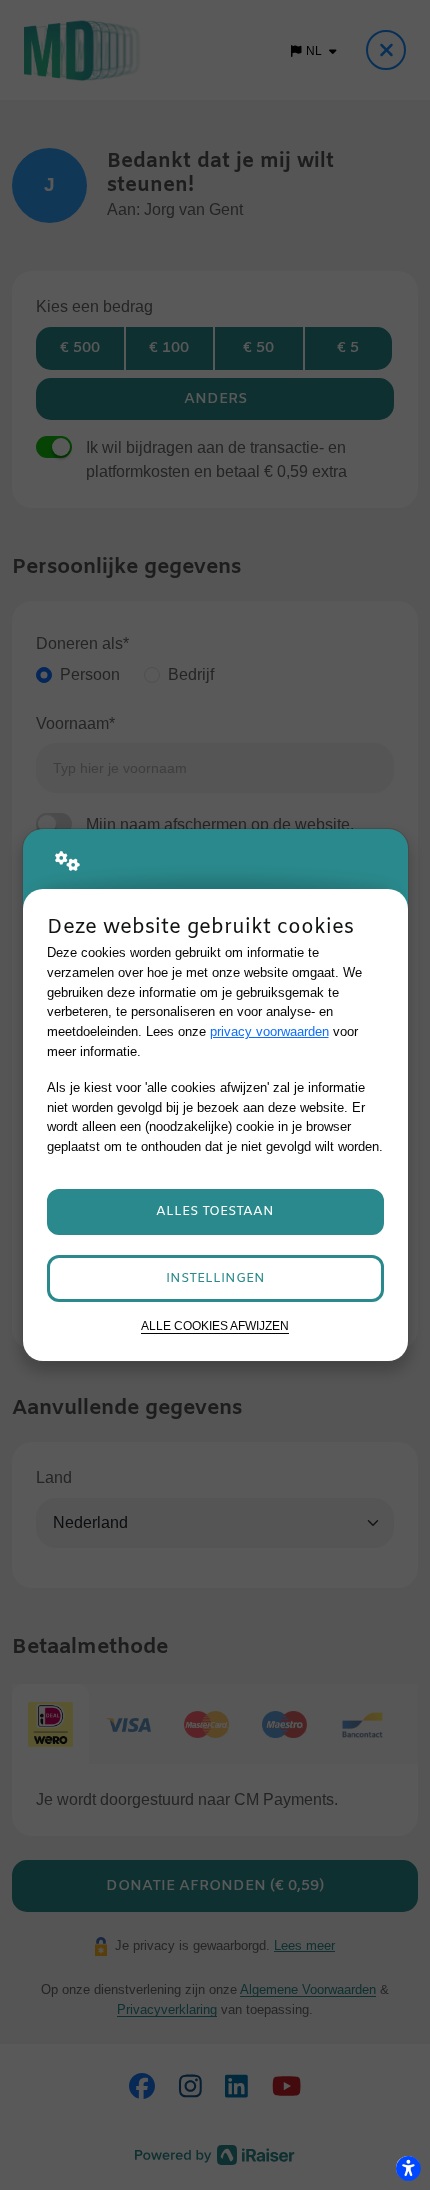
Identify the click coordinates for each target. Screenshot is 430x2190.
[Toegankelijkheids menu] (408, 2168)
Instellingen (215, 1278)
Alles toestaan (215, 1211)
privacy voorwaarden (269, 1031)
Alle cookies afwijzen (215, 1325)
